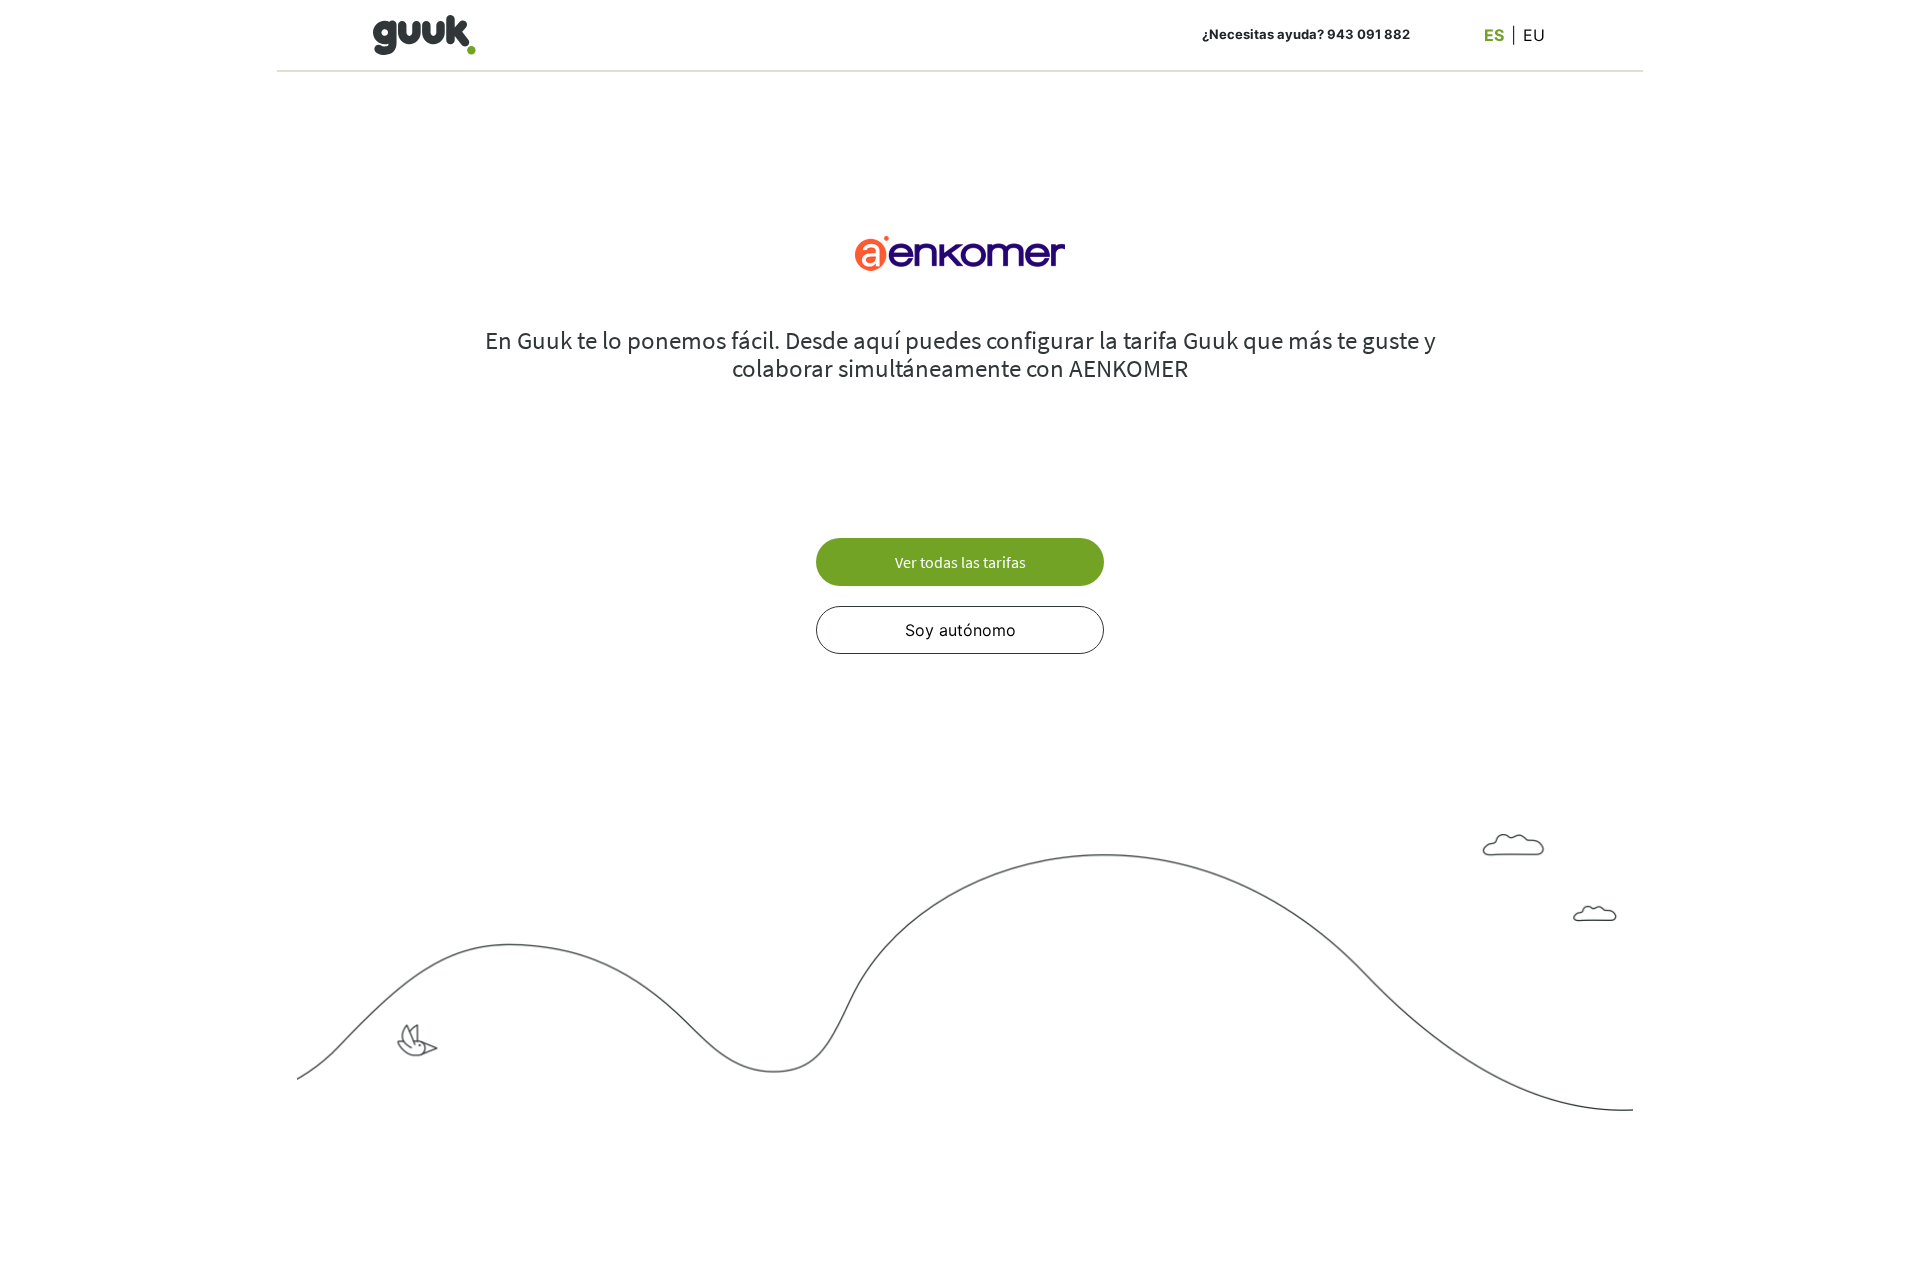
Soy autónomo (960, 630)
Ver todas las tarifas (960, 562)
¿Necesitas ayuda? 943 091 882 (1306, 34)
